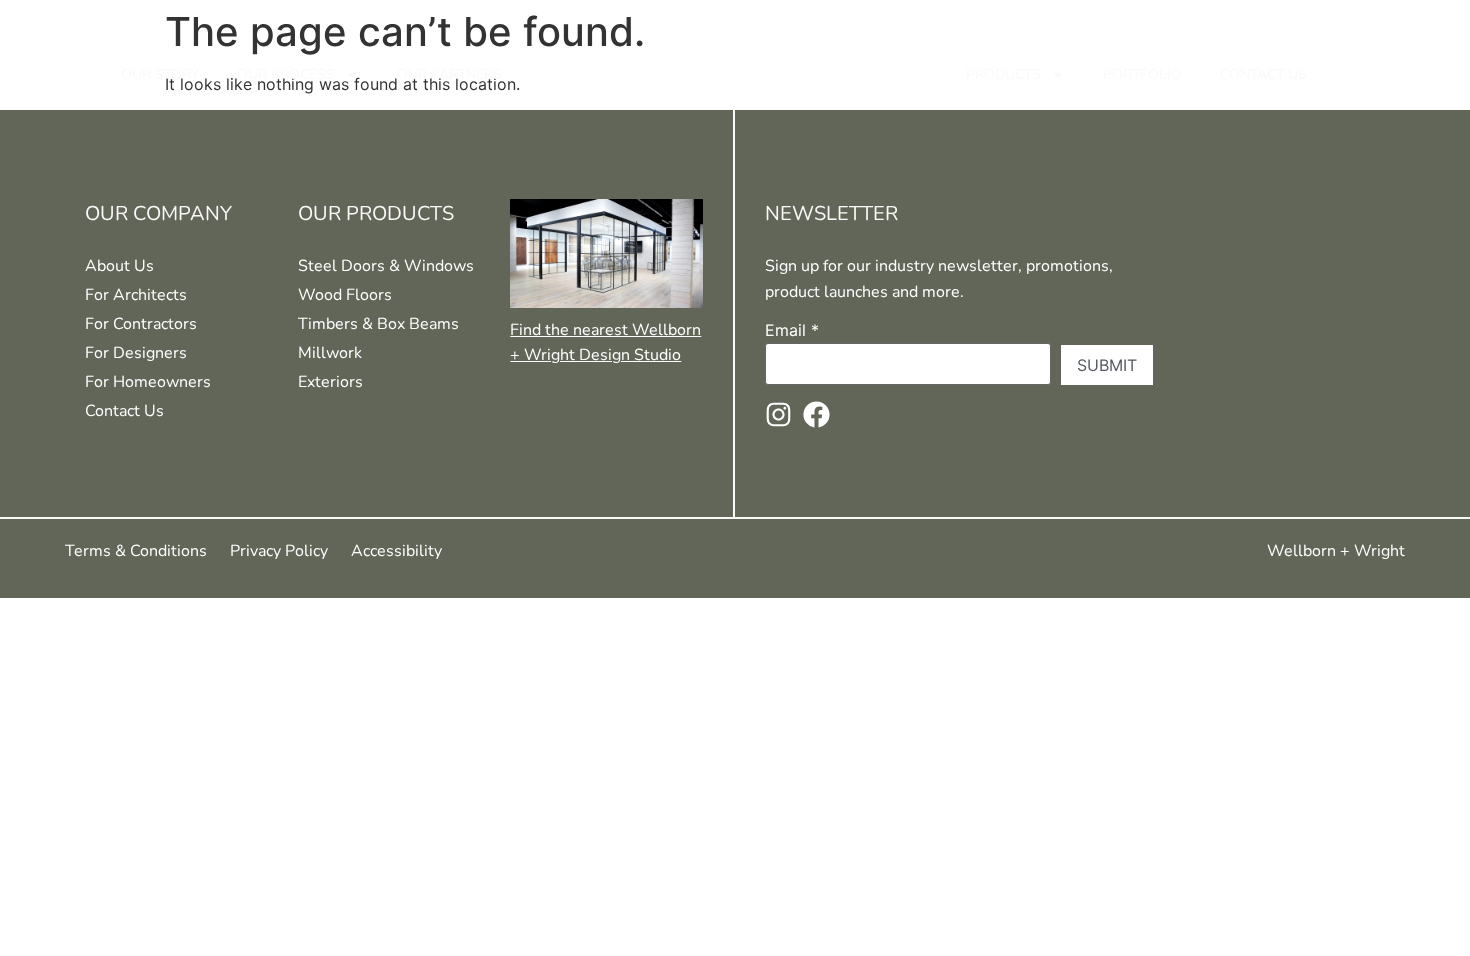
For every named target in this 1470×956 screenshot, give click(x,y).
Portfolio (1142, 74)
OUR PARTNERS (449, 74)
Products (1003, 74)
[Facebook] (816, 414)
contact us (1263, 74)
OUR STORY (160, 74)
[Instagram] (778, 414)
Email (792, 330)
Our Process (286, 74)
